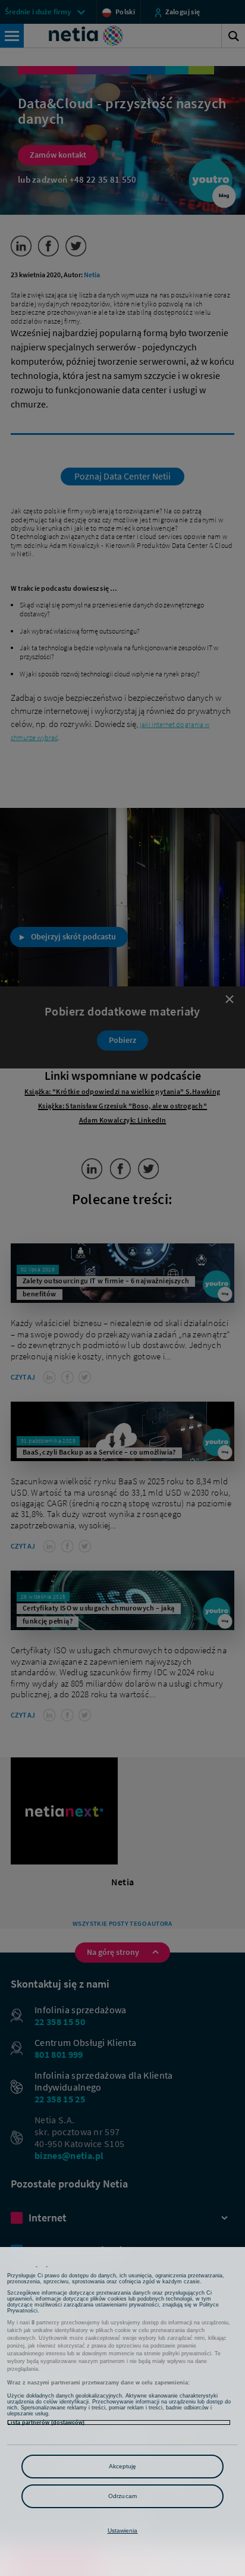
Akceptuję (123, 2466)
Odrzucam (122, 2496)
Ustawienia (123, 2530)
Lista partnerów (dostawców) (46, 2423)
